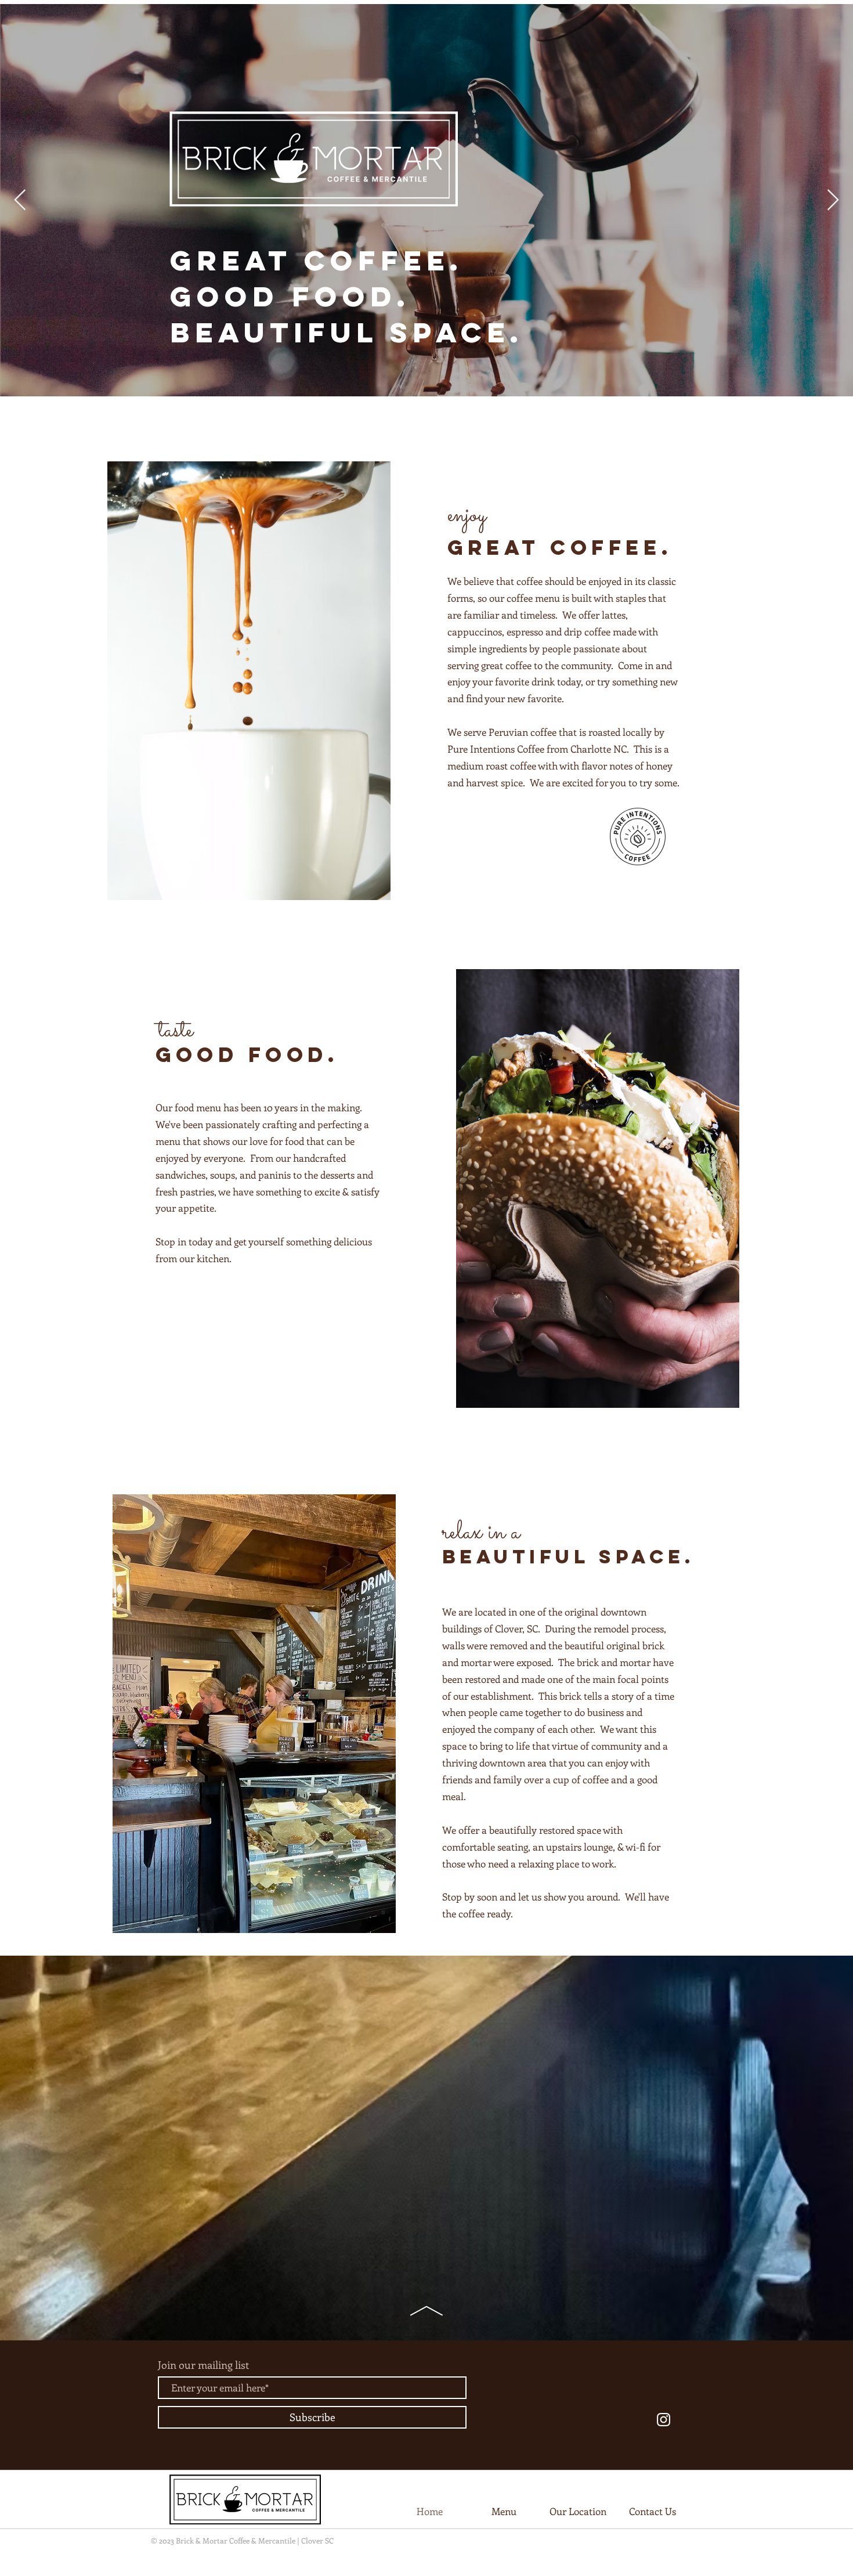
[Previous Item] (20, 200)
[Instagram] (664, 2420)
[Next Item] (833, 200)
